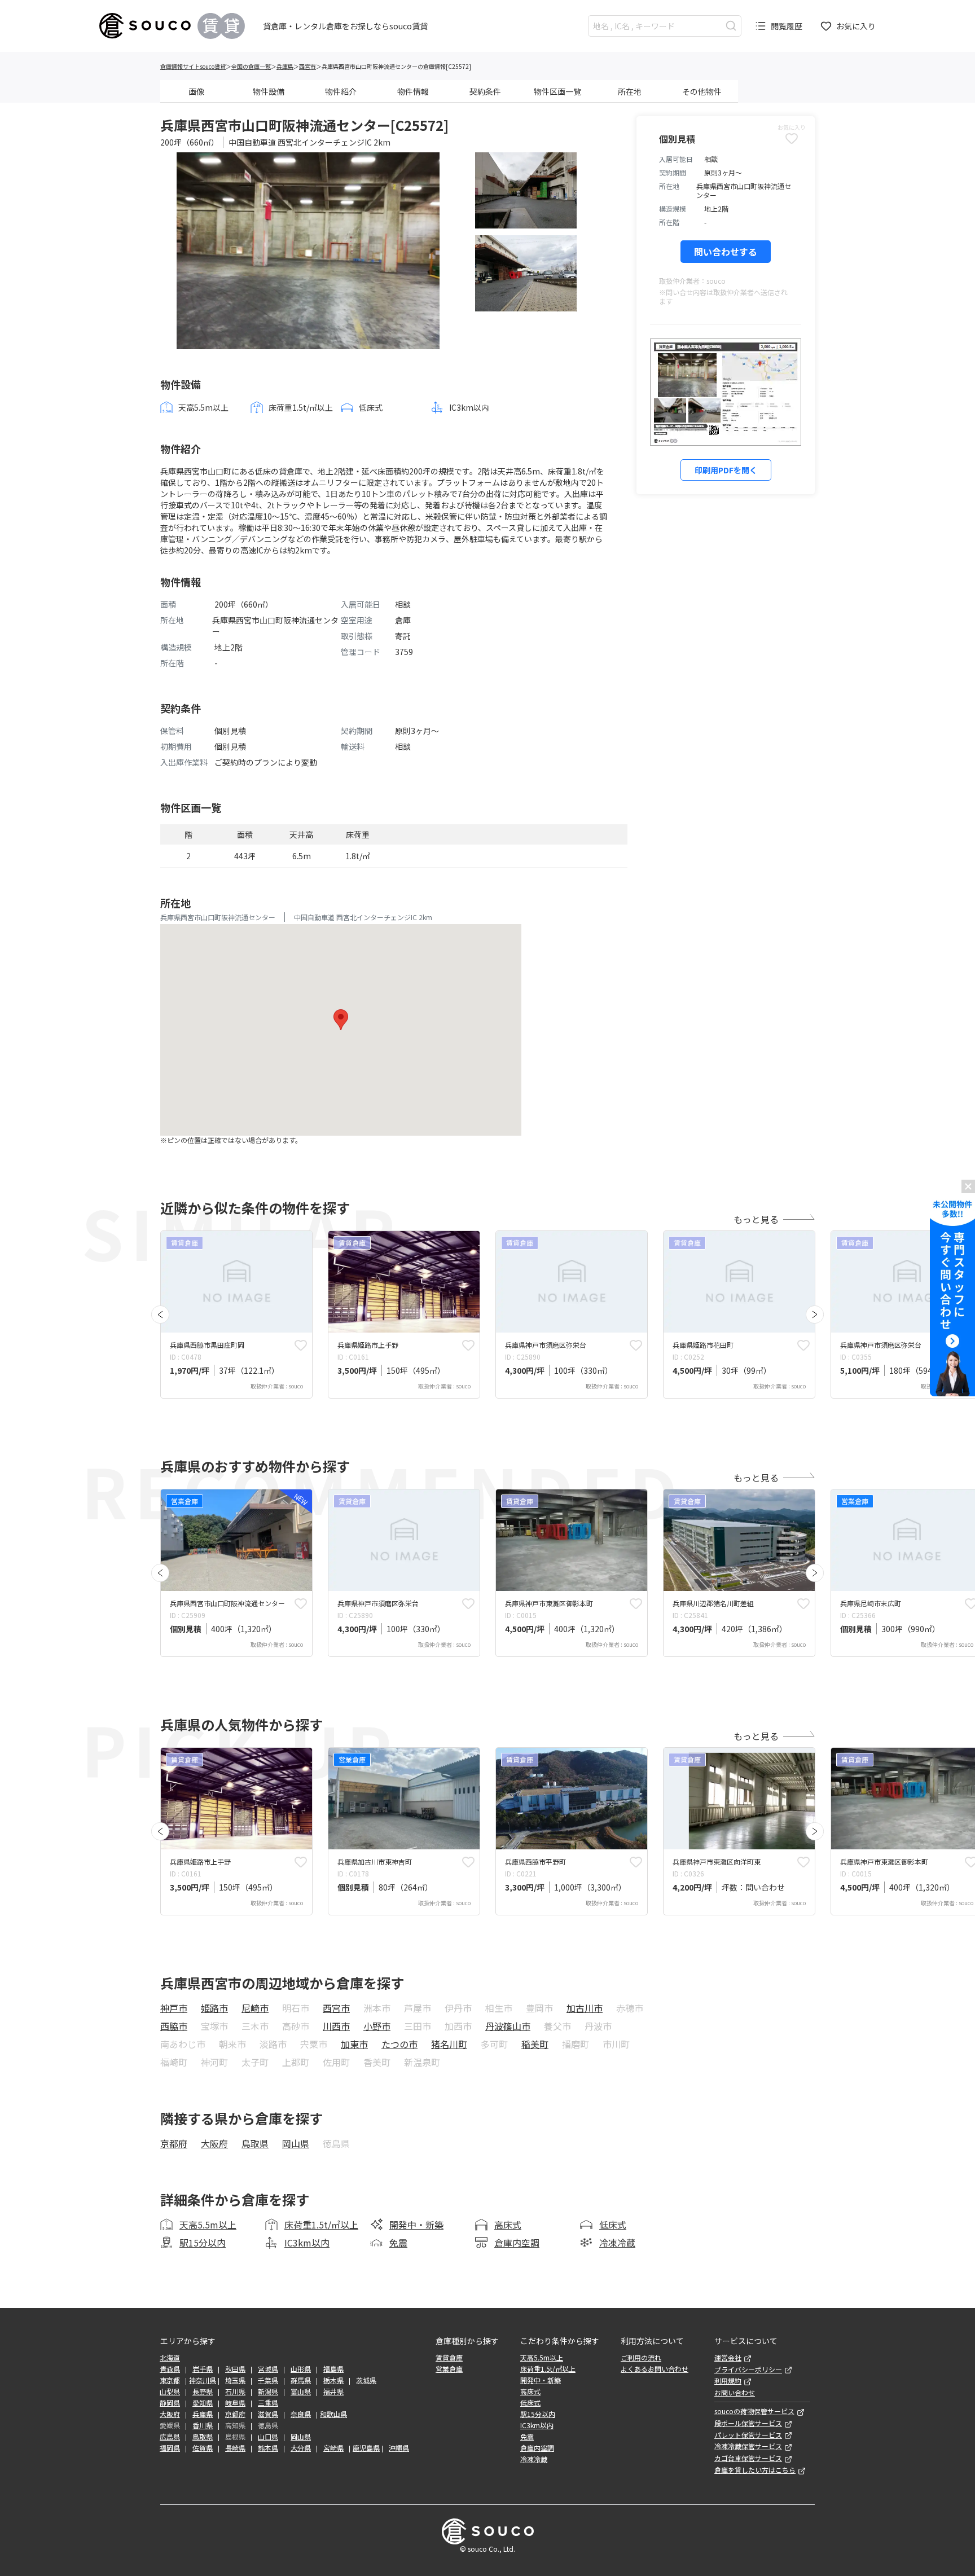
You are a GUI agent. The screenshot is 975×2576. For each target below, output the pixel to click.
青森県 (170, 2369)
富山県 (301, 2392)
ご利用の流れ (641, 2358)
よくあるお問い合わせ (655, 2369)
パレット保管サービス (748, 2435)
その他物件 (702, 91)
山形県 (301, 2369)
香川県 (203, 2425)
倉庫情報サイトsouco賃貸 (193, 66)
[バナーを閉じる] (968, 1186)
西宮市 (308, 66)
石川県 (235, 2392)
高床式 (508, 2225)
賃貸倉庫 (449, 2358)
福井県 (333, 2392)
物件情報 (413, 91)
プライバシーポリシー (748, 2370)
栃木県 (333, 2380)
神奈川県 (203, 2380)
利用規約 (728, 2381)
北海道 (170, 2358)
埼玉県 (235, 2380)
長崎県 (235, 2448)
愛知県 (203, 2403)
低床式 (613, 2225)
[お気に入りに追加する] (301, 1345)
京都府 (174, 2143)
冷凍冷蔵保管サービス (748, 2446)
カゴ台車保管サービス (748, 2458)
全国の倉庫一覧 (251, 66)
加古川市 (585, 2008)
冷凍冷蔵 (617, 2243)
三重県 (268, 2403)
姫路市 (214, 2008)
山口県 (268, 2437)
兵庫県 (285, 66)
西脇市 (174, 2026)
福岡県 (170, 2448)
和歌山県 (333, 2414)
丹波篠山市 (508, 2026)
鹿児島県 (366, 2448)
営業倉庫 (449, 2369)
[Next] (815, 1315)
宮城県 (268, 2369)
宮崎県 (333, 2448)
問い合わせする (726, 252)
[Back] (160, 1315)
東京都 (170, 2380)
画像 (196, 91)
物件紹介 (341, 91)
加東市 (354, 2044)
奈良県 (301, 2414)
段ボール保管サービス (748, 2423)
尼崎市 (255, 2008)
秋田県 (235, 2369)
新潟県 (268, 2392)
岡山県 (296, 2143)
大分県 (301, 2448)
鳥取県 (255, 2143)
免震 (398, 2243)
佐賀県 (203, 2448)
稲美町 (535, 2044)
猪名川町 (449, 2044)
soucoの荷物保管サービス (754, 2411)
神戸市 (174, 2008)
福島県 (333, 2369)
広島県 (170, 2437)
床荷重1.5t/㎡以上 (321, 2225)
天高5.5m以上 (208, 2225)
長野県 (203, 2392)
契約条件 (485, 91)
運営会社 (728, 2358)
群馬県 (301, 2380)
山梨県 (170, 2392)
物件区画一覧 (557, 91)
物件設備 (269, 91)
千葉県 (268, 2380)
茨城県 (366, 2380)
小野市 (377, 2026)
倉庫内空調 (517, 2243)
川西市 (336, 2026)
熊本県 (268, 2448)
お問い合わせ (735, 2393)
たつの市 (399, 2044)
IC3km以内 (307, 2243)
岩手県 (203, 2369)
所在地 (630, 91)
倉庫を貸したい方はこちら (755, 2470)
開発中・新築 (416, 2225)
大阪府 (214, 2143)
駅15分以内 (203, 2243)
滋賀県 (268, 2414)
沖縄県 (399, 2448)
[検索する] (731, 26)
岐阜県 (235, 2403)
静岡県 (170, 2403)
